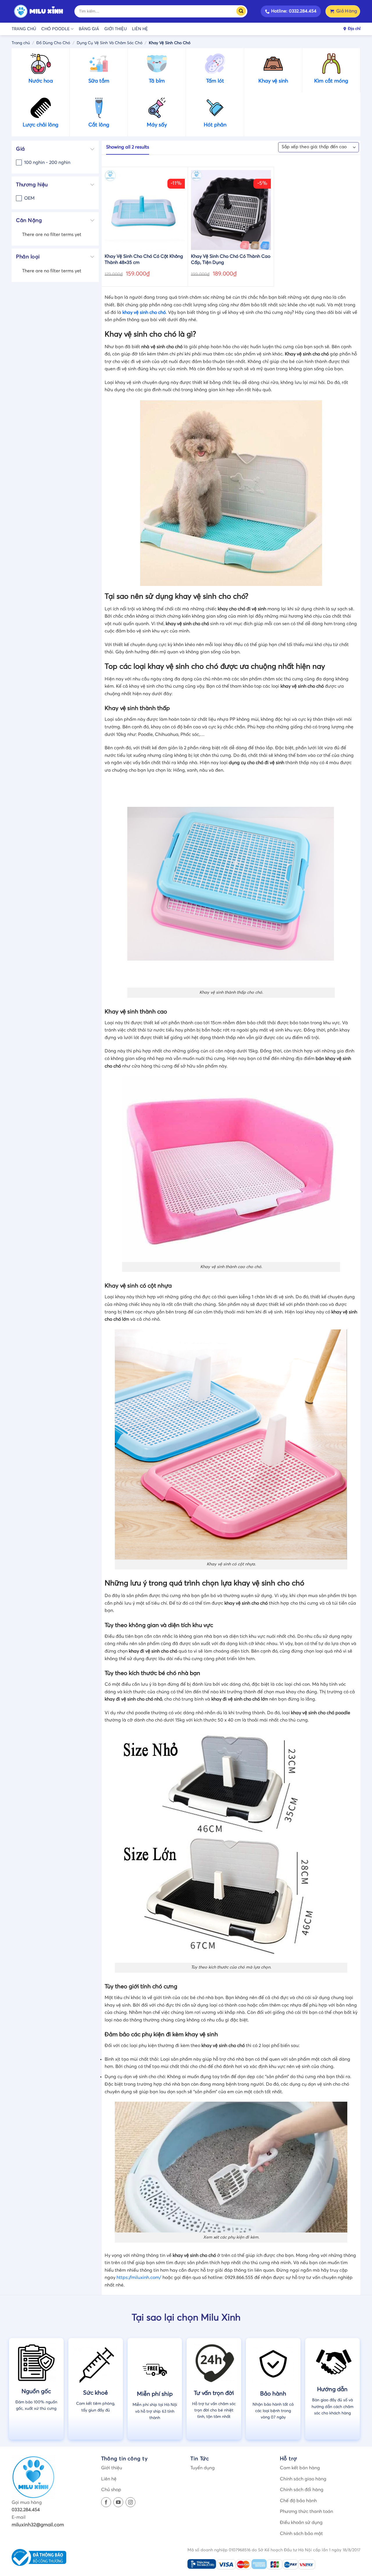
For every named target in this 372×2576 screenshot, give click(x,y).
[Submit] (243, 11)
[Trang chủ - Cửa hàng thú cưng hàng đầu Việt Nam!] (39, 11)
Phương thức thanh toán (306, 2511)
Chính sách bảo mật (301, 2534)
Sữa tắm (99, 81)
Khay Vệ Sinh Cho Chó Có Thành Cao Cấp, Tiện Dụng (231, 259)
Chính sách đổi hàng (302, 2490)
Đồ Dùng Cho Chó (53, 43)
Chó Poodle (56, 29)
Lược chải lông (41, 125)
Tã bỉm (157, 81)
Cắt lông (99, 125)
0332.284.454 (26, 2510)
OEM (29, 198)
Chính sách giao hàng (303, 2479)
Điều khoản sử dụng (301, 2523)
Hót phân (215, 125)
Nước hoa (41, 81)
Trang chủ (24, 29)
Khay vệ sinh (273, 81)
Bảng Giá (89, 29)
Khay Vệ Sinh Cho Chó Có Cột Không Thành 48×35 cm (144, 259)
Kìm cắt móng (331, 81)
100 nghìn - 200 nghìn (47, 162)
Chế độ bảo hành (298, 2501)
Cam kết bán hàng (300, 2468)
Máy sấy (157, 125)
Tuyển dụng (203, 2468)
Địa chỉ (354, 29)
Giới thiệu (116, 29)
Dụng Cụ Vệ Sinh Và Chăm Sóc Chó (110, 43)
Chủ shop (111, 2490)
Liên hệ (140, 29)
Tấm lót (215, 81)
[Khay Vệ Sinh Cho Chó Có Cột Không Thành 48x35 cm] (145, 210)
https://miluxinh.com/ (139, 2278)
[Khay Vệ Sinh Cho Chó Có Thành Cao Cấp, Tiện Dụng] (231, 210)
